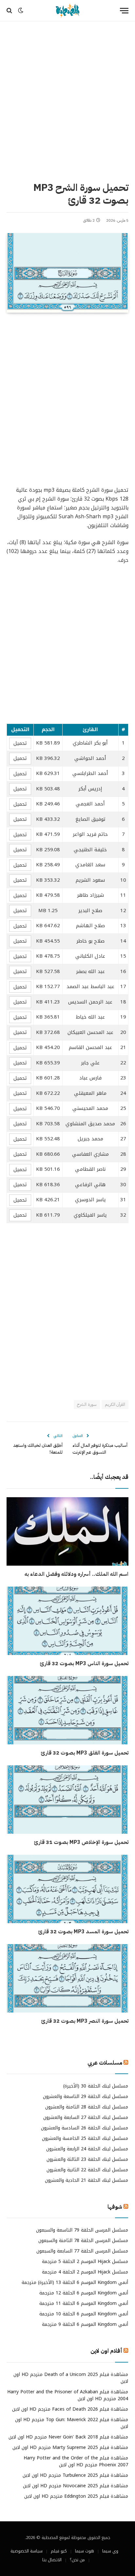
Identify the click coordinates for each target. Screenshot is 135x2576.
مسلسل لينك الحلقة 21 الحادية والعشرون (87, 2180)
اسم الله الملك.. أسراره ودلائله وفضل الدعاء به (77, 1574)
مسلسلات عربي (105, 2063)
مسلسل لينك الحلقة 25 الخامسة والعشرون (85, 2138)
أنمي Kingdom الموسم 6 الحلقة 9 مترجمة (85, 2324)
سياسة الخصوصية (27, 2551)
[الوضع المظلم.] (21, 10)
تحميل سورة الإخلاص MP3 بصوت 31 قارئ (81, 1842)
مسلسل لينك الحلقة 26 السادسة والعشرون (85, 2128)
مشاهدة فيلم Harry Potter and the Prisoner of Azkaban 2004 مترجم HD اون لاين (68, 2395)
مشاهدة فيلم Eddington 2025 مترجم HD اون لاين (76, 2496)
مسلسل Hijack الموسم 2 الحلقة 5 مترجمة (85, 2262)
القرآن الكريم (115, 1404)
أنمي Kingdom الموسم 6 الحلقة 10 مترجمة (84, 2314)
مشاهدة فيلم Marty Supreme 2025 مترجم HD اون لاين (70, 2447)
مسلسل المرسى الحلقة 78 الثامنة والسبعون (83, 2241)
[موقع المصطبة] (67, 11)
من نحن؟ (77, 2560)
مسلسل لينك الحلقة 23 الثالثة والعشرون (87, 2159)
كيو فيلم (59, 2551)
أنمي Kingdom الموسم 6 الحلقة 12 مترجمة (84, 2293)
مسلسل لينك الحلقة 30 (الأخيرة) (96, 2086)
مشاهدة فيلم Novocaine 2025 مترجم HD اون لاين (76, 2486)
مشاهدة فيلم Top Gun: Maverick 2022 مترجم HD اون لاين (72, 2423)
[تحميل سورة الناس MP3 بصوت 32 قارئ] (67, 1621)
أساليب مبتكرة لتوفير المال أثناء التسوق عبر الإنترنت (100, 1449)
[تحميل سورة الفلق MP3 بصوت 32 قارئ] (67, 1710)
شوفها (115, 2207)
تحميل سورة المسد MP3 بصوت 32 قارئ (83, 1932)
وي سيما (110, 2551)
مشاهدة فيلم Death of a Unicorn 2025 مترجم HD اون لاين (71, 2378)
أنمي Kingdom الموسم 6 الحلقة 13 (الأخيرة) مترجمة (75, 2282)
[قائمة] (124, 11)
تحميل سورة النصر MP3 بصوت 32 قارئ (85, 2021)
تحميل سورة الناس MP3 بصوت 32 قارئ (84, 1664)
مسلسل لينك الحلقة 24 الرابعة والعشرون (87, 2149)
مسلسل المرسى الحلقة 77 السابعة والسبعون (82, 2251)
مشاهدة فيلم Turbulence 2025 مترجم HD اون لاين (75, 2475)
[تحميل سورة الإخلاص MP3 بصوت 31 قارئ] (67, 1800)
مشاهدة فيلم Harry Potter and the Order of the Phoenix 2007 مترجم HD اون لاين (76, 2461)
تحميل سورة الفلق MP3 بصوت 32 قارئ (85, 1753)
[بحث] (10, 11)
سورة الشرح (87, 1404)
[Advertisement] (67, 100)
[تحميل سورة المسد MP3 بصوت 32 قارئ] (67, 1889)
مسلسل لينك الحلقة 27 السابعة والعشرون (86, 2117)
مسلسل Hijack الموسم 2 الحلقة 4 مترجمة (85, 2272)
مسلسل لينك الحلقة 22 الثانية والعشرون (87, 2170)
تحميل (20, 743)
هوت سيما (85, 2551)
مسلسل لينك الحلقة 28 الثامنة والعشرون (87, 2107)
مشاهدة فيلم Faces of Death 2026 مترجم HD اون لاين (70, 2409)
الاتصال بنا (52, 2560)
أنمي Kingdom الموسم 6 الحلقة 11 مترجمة (84, 2303)
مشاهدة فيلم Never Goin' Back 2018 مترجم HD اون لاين (68, 2437)
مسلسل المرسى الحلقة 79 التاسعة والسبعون (82, 2230)
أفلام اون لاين (106, 2351)
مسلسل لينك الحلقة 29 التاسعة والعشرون (86, 2097)
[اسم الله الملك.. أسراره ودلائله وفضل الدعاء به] (67, 1531)
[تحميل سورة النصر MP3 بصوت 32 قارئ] (67, 1978)
